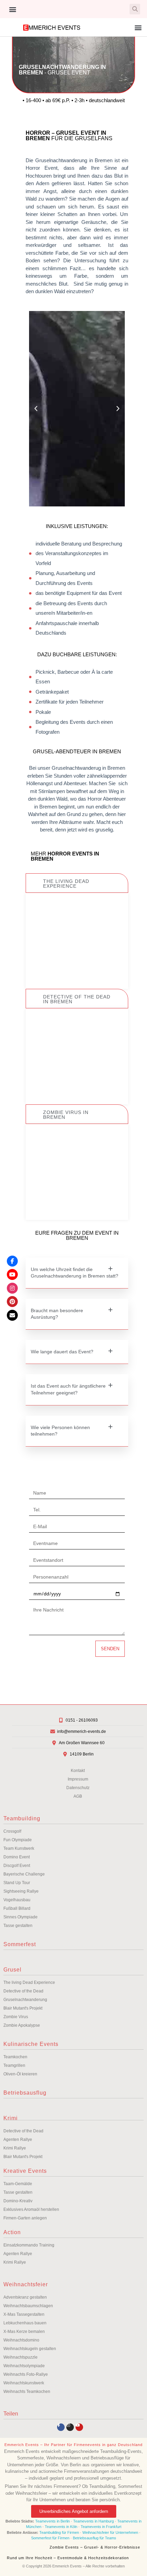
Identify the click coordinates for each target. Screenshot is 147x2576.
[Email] (12, 1315)
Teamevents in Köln (61, 2527)
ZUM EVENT (77, 961)
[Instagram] (70, 2427)
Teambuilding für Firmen (59, 2532)
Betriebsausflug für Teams (95, 2538)
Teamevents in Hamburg (94, 2521)
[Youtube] (79, 2427)
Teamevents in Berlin (52, 2521)
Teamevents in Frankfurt (101, 2527)
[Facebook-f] (61, 2427)
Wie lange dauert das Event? (62, 1352)
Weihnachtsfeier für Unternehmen (110, 2532)
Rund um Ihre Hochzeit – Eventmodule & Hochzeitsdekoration (68, 2558)
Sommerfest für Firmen (50, 2538)
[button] (12, 9)
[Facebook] (12, 1261)
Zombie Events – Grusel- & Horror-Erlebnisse (95, 2547)
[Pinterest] (12, 1302)
